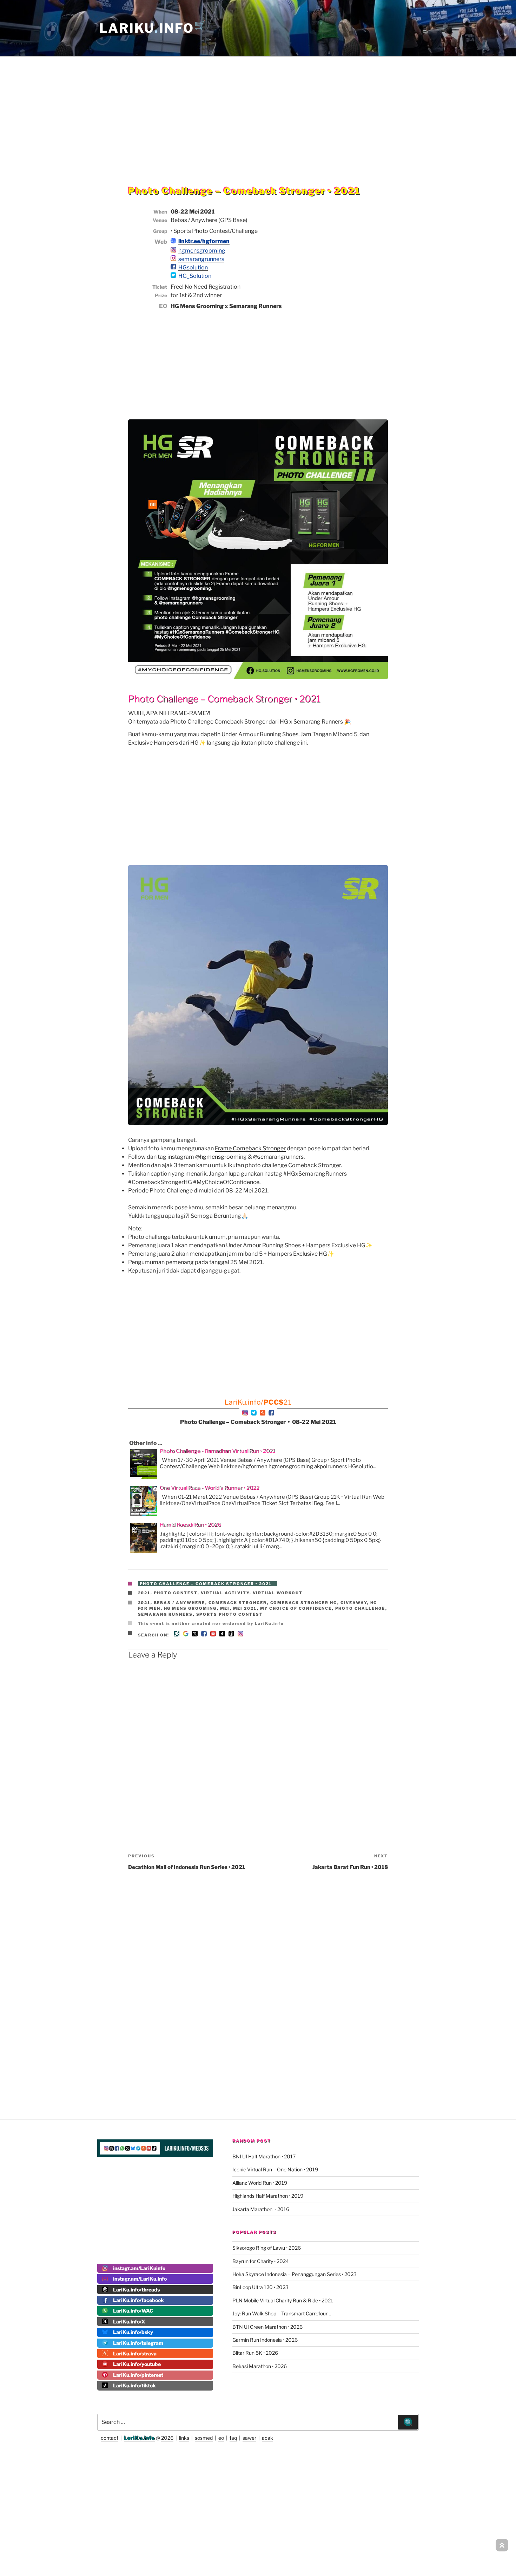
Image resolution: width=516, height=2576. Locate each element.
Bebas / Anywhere (180, 1603)
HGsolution (193, 267)
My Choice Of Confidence (296, 1608)
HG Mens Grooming (190, 1608)
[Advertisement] (258, 107)
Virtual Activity (225, 1593)
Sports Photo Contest (230, 1614)
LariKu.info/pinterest (138, 2375)
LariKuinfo (153, 28)
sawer (249, 2438)
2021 (144, 1593)
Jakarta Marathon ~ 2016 (261, 2209)
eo (221, 2438)
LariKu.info (139, 2438)
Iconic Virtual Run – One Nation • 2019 (275, 2169)
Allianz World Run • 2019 (260, 2183)
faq (233, 2438)
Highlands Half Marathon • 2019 (268, 2196)
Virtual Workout (278, 1593)
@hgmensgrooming (221, 1157)
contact (110, 2438)
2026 (167, 2438)
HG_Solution (195, 276)
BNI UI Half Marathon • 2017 (264, 2156)
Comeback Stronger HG (304, 1603)
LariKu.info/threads (136, 2290)
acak (267, 2438)
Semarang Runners (166, 1614)
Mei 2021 (245, 1608)
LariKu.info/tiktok (134, 2385)
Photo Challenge (360, 1608)
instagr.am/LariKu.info (140, 2279)
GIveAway (354, 1603)
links (184, 2438)
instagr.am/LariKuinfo (139, 2268)
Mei (225, 1608)
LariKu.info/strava (135, 2353)
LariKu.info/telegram (138, 2343)
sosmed (204, 2438)
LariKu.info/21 (258, 1402)
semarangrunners (201, 259)
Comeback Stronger (238, 1603)
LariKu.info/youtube (137, 2364)
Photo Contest (176, 1593)
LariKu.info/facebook (138, 2300)
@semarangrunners (278, 1157)
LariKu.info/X (129, 2322)
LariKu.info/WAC (133, 2311)
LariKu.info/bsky (133, 2332)
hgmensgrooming (202, 251)
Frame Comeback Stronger (250, 1148)
